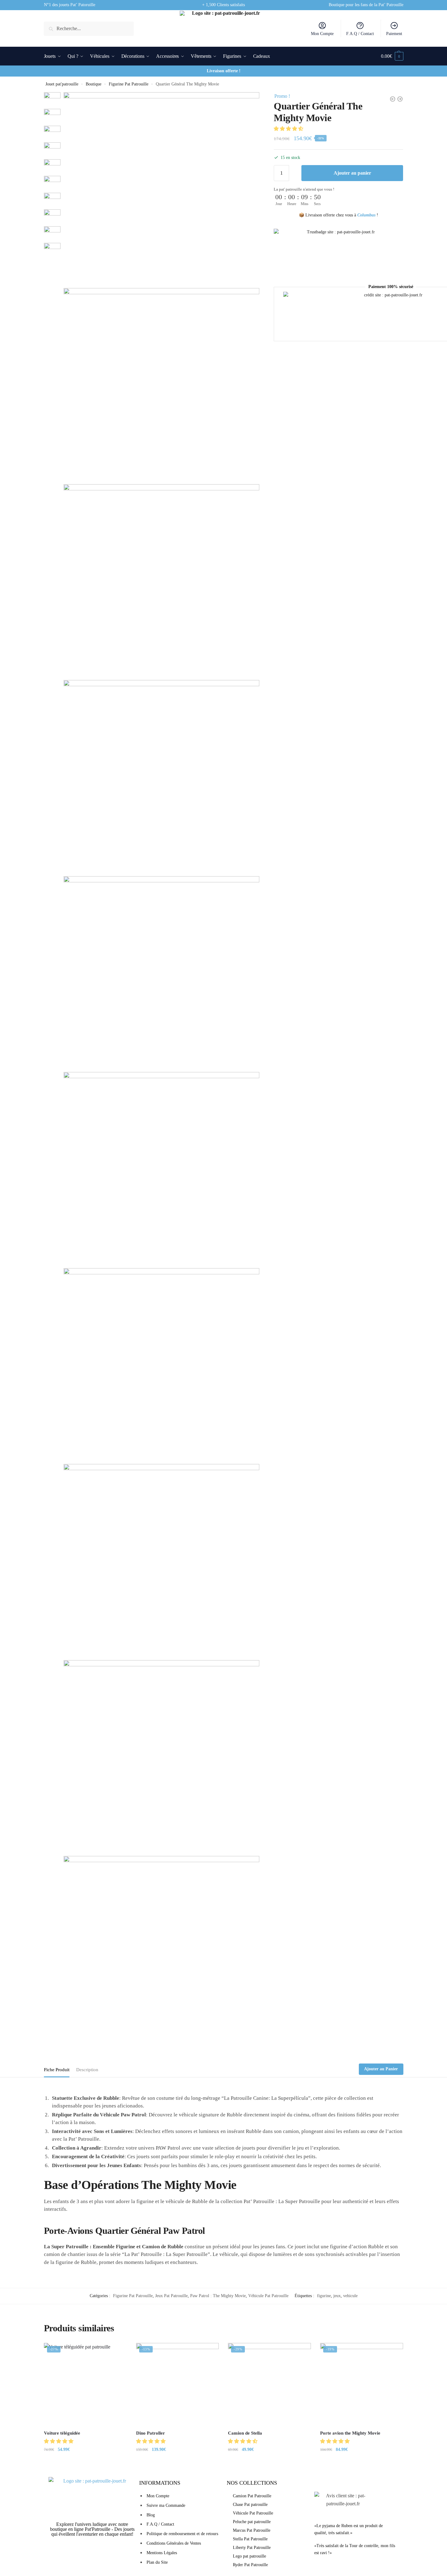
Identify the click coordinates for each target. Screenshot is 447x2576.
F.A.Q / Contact (360, 34)
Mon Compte (322, 34)
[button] (289, 129)
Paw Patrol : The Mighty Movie (218, 2296)
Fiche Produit (57, 2070)
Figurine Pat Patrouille (129, 84)
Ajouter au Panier (381, 2069)
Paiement (394, 34)
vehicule (350, 2296)
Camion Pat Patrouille (252, 2496)
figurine (324, 2296)
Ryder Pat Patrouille (250, 2565)
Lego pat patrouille (249, 2556)
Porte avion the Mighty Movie (350, 2433)
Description (87, 2070)
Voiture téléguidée (62, 2433)
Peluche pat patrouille (252, 2522)
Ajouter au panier (352, 173)
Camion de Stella (245, 2433)
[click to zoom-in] (161, 190)
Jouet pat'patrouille (62, 84)
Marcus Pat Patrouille (252, 2530)
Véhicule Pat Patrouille (268, 2296)
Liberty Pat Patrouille (252, 2548)
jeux (337, 2296)
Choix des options (85, 2462)
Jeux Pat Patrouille (171, 2296)
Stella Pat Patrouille (250, 2539)
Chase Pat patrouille (250, 2505)
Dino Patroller (151, 2433)
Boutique (94, 84)
